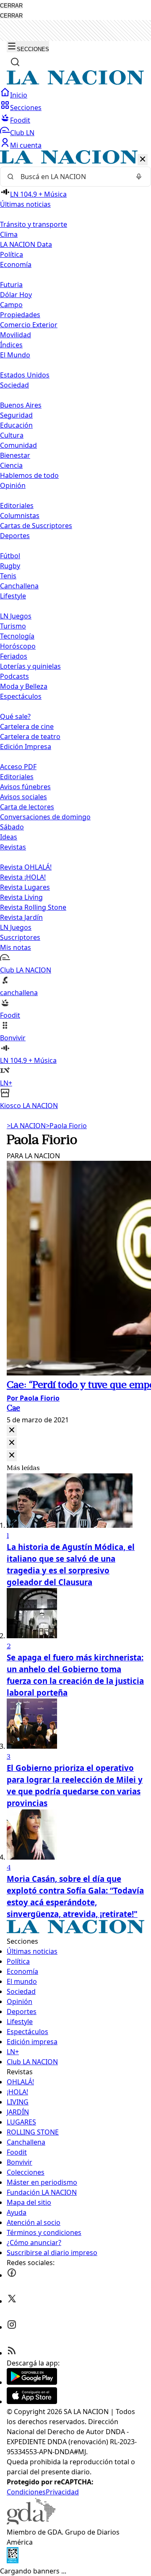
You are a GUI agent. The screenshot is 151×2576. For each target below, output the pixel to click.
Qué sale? (15, 716)
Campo (11, 305)
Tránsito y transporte (34, 224)
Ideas (9, 837)
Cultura (12, 435)
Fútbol (10, 556)
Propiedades (20, 315)
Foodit (20, 120)
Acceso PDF (18, 767)
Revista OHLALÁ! (26, 867)
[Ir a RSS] (12, 2353)
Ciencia (11, 465)
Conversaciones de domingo (45, 817)
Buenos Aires (21, 405)
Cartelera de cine (27, 726)
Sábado (12, 827)
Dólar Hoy (16, 295)
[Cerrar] (143, 160)
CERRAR (11, 6)
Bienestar (15, 455)
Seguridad (16, 415)
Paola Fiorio (66, 1126)
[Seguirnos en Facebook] (12, 2275)
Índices (11, 345)
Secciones (26, 108)
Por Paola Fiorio (33, 1398)
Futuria (11, 285)
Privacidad (62, 2492)
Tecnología (17, 636)
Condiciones (26, 2492)
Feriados (14, 656)
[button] (75, 630)
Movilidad (16, 335)
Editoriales (17, 505)
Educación (16, 425)
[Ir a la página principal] (75, 82)
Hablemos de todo (29, 475)
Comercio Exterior (29, 325)
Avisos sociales (23, 797)
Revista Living (21, 897)
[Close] (12, 1430)
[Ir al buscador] (15, 62)
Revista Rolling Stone (33, 907)
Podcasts (14, 676)
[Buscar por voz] (139, 177)
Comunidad (18, 445)
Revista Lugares (25, 887)
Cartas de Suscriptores (36, 526)
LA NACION (26, 1126)
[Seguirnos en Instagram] (12, 2327)
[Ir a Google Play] (32, 2382)
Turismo (13, 626)
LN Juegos (16, 616)
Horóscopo (18, 646)
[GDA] (31, 2522)
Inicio (19, 95)
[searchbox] (72, 177)
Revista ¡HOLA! (23, 877)
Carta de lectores (27, 807)
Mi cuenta (26, 145)
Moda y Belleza (24, 686)
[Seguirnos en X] (12, 2301)
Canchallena (19, 586)
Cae (13, 1409)
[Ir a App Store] (32, 2402)
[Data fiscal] (13, 2561)
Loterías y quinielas (30, 666)
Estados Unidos (25, 375)
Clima (9, 234)
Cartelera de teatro (30, 736)
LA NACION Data (26, 244)
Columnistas (20, 516)
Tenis (8, 576)
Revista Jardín (21, 917)
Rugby (10, 566)
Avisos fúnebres (25, 787)
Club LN (22, 133)
